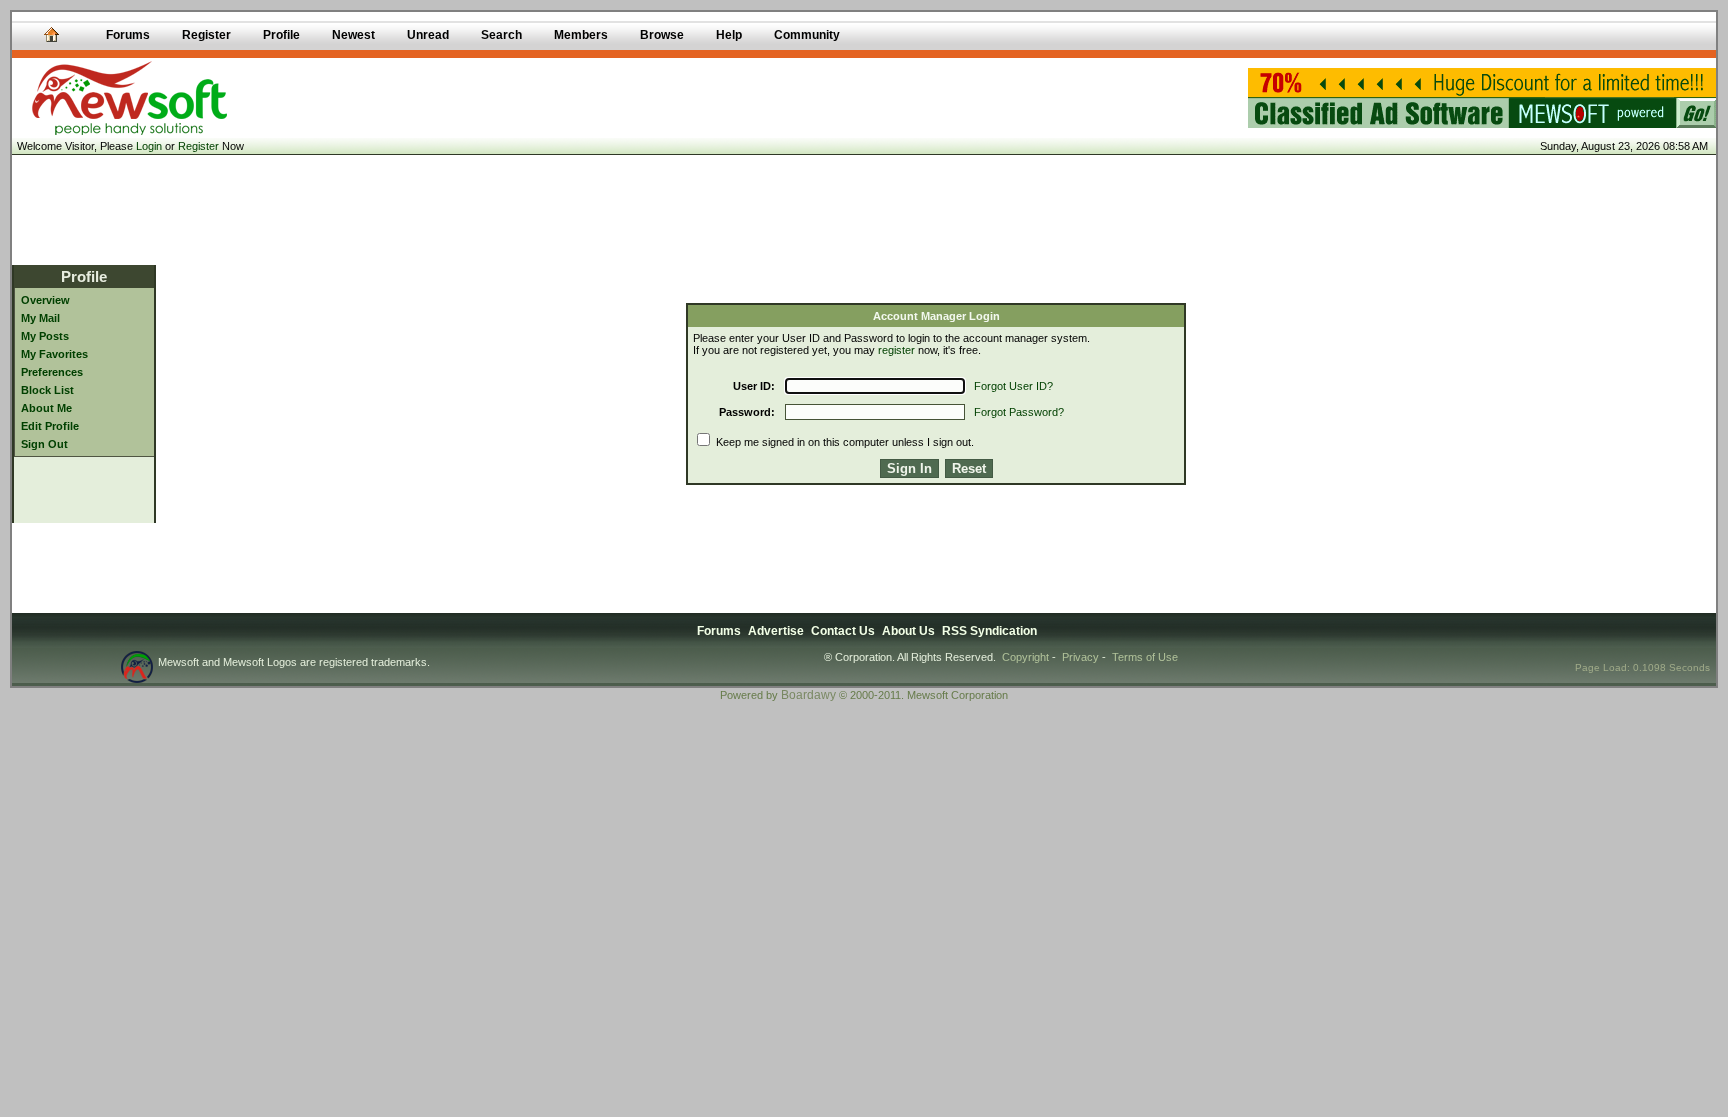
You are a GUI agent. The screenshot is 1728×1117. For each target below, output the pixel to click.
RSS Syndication (989, 631)
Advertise (776, 631)
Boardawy (808, 695)
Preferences (52, 372)
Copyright (1025, 657)
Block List (47, 390)
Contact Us (843, 631)
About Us (908, 631)
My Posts (45, 336)
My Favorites (54, 354)
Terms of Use (1145, 657)
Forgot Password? (1019, 412)
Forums (719, 631)
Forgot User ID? (1013, 386)
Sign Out (44, 444)
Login (149, 146)
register (896, 350)
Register (198, 146)
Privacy (1080, 657)
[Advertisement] (864, 210)
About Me (46, 408)
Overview (45, 300)
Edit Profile (50, 426)
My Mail (40, 318)
